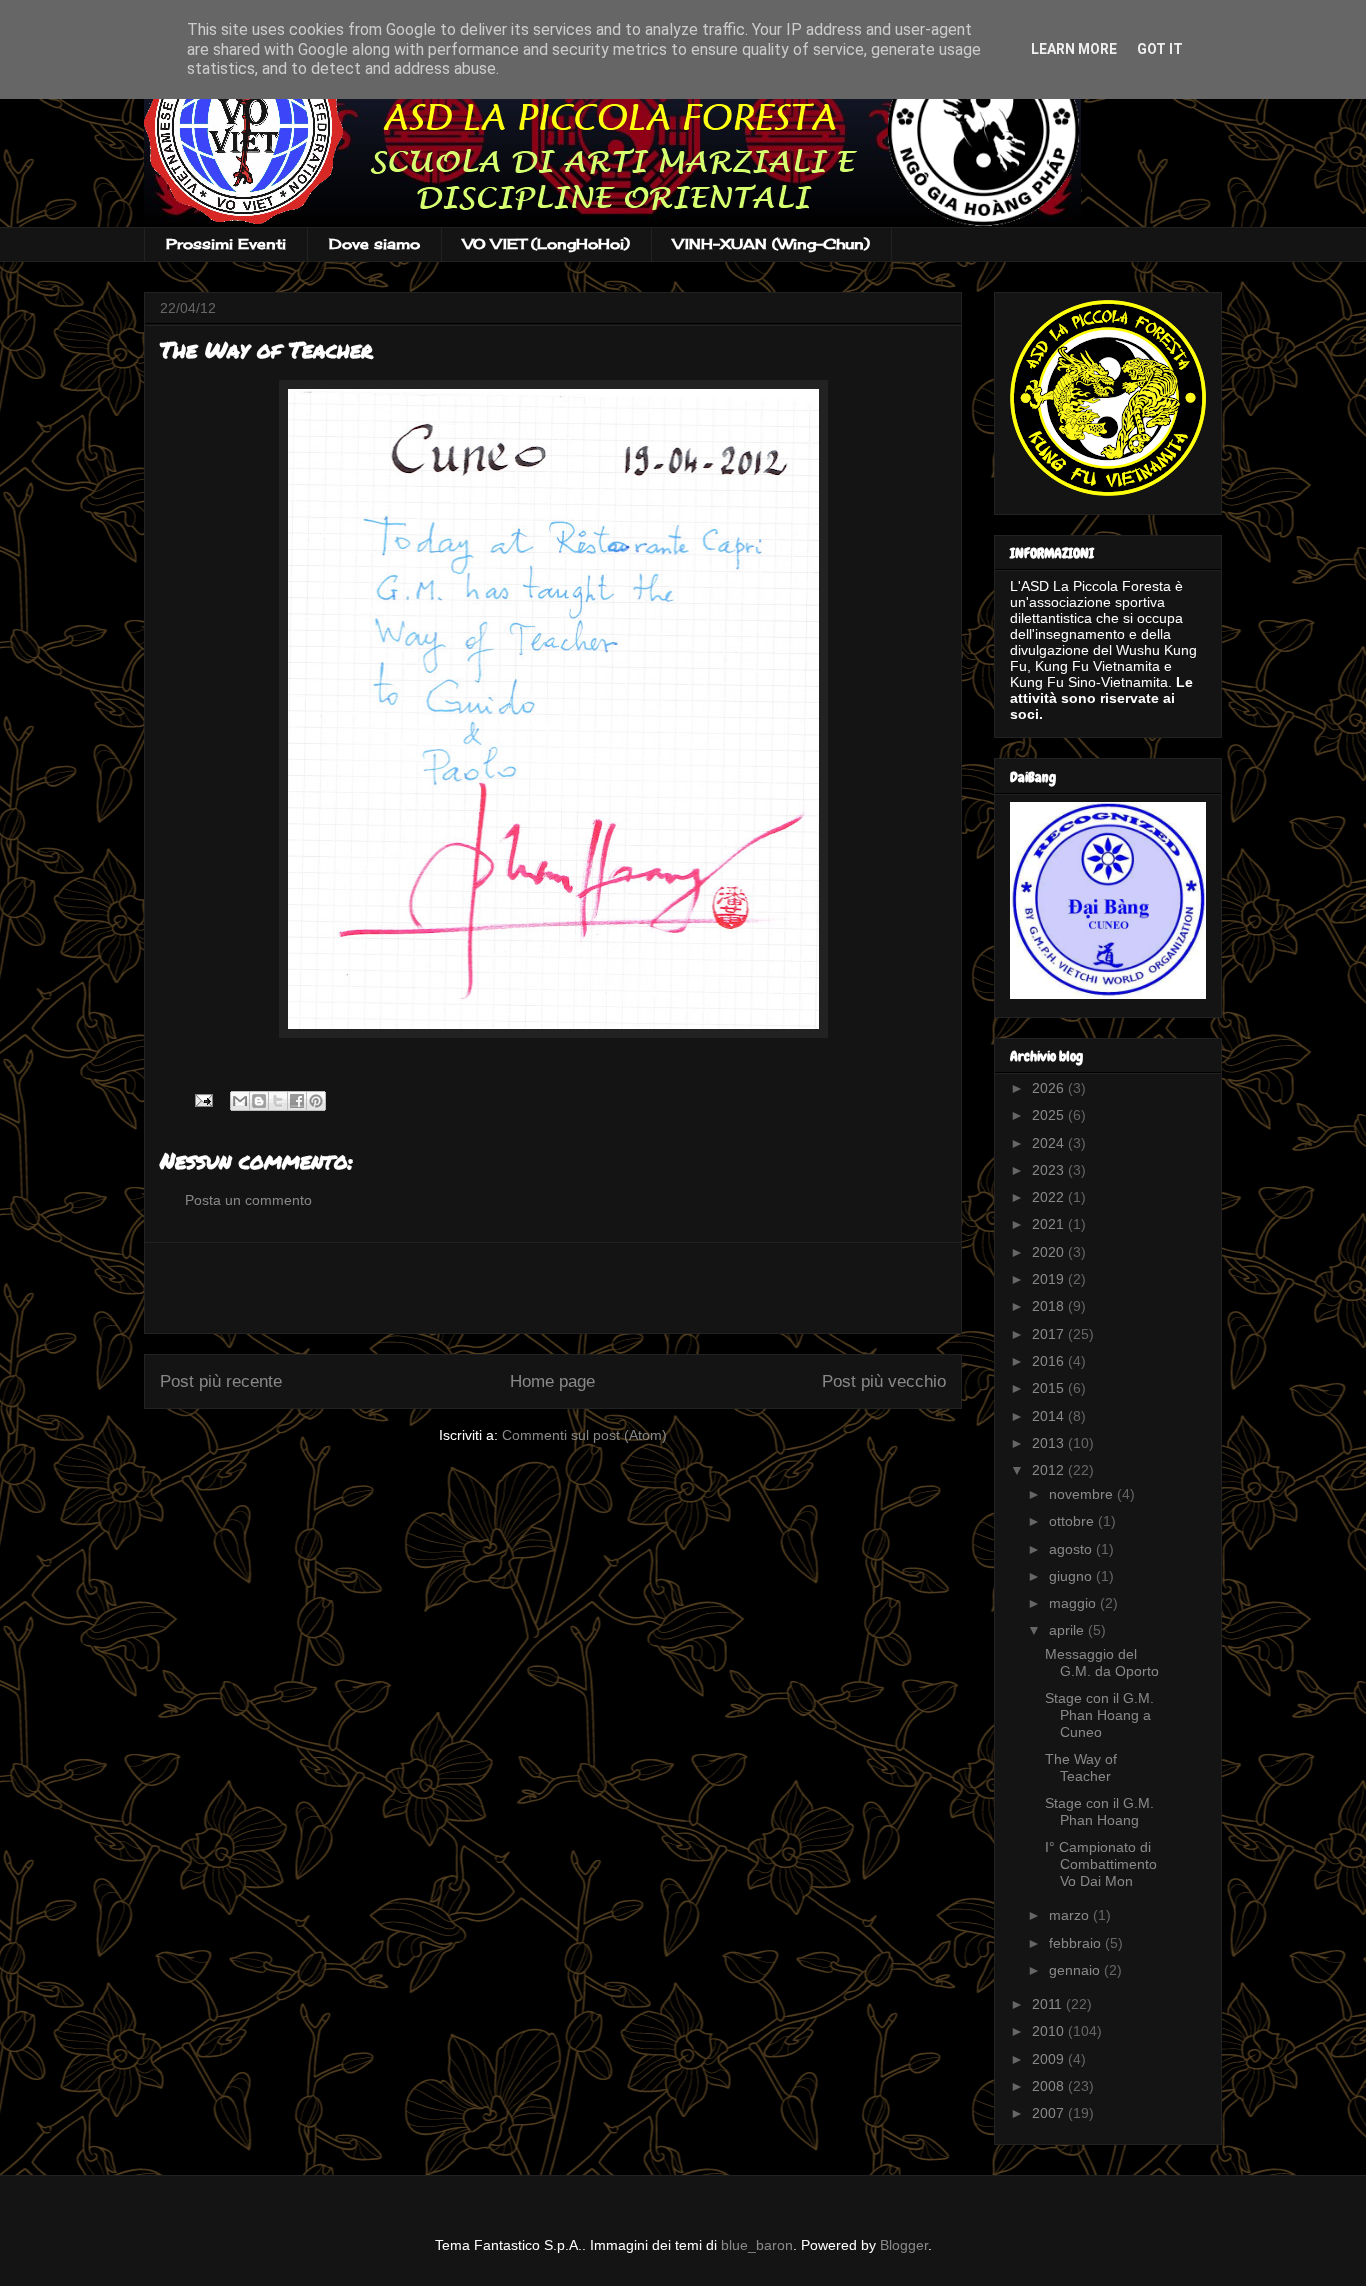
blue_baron (757, 2245)
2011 (1049, 2004)
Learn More (1074, 49)
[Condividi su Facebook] (297, 1101)
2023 (1050, 1170)
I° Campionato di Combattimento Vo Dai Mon (1101, 1864)
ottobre (1073, 1521)
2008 (1050, 2086)
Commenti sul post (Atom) (584, 1435)
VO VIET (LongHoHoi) (546, 243)
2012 (1050, 1470)
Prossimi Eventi (226, 243)
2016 (1050, 1361)
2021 (1050, 1224)
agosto (1072, 1549)
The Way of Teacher (1081, 1767)
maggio (1074, 1603)
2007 (1050, 2113)
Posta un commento (248, 1200)
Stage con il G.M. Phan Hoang (1099, 1811)
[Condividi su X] (278, 1101)
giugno (1072, 1576)
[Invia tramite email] (240, 1101)
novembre (1083, 1494)
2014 (1050, 1416)
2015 (1050, 1388)
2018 (1050, 1306)
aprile (1068, 1630)
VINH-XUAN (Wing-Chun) (771, 243)
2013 (1050, 1443)
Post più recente (221, 1381)
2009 (1050, 2059)
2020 (1050, 1252)
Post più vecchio (884, 1381)
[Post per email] (202, 1099)
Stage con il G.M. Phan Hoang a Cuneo (1099, 1715)
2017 (1050, 1334)
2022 (1050, 1197)
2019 (1050, 1279)
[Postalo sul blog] (259, 1101)
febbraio (1077, 1943)
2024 (1050, 1143)
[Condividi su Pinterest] (316, 1101)
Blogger (904, 2245)
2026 (1050, 1088)
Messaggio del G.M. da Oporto (1102, 1662)
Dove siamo (374, 243)
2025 (1050, 1115)
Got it (1160, 49)
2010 (1050, 2031)
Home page (552, 1381)
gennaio (1076, 1970)
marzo (1071, 1915)
